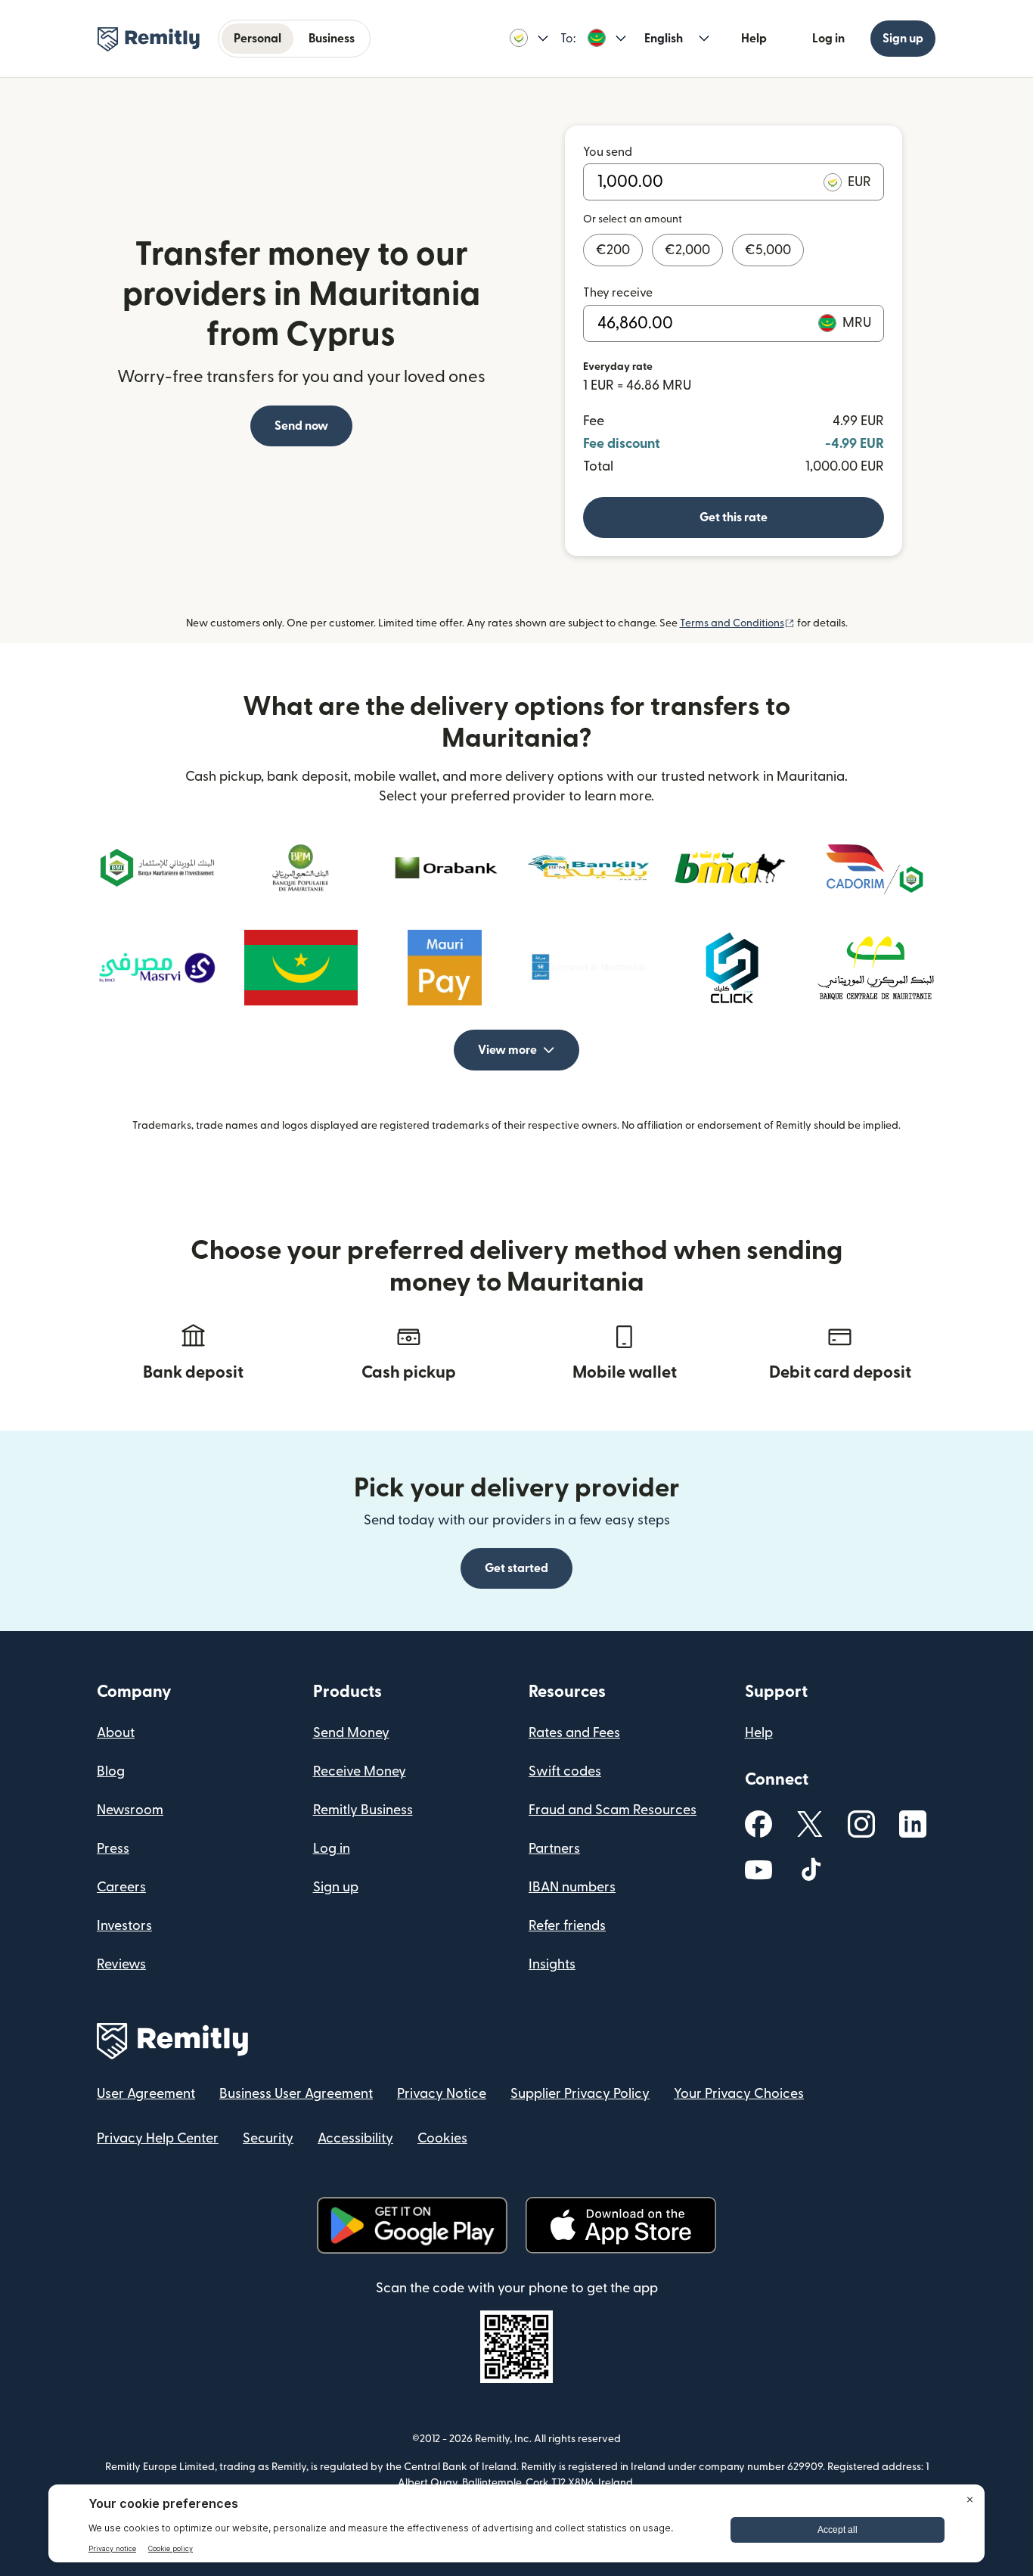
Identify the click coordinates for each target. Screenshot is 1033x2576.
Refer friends (567, 1926)
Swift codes (565, 1771)
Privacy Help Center (158, 2138)
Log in (828, 39)
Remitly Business (363, 1810)
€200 (613, 250)
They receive (618, 293)
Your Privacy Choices (739, 2094)
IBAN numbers (572, 1887)
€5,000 (768, 250)
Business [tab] (332, 39)
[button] (529, 39)
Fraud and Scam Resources (613, 1810)
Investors (124, 1926)
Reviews (121, 1964)
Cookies (442, 2138)
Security (268, 2138)
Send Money (351, 1733)
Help (754, 39)
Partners (554, 1849)
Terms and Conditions (737, 623)
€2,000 (687, 250)
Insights (552, 1964)
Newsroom (130, 1810)
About (116, 1733)
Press (113, 1849)
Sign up (903, 39)
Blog (111, 1771)
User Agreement (146, 2094)
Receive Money (360, 1771)
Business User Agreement (296, 2094)
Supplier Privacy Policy (580, 2094)
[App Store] (620, 2225)
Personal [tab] (257, 39)
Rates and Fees (574, 1733)
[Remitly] (149, 39)
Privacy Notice (442, 2094)
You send (608, 152)
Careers (121, 1887)
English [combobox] (664, 39)
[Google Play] (412, 2225)
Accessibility (355, 2138)
